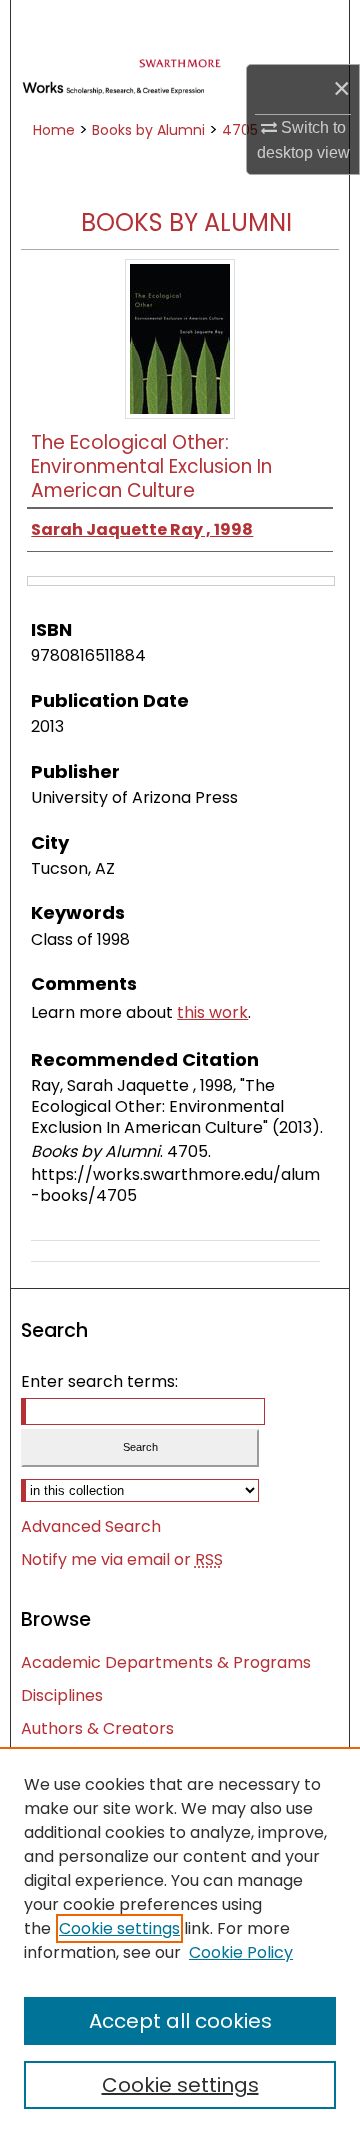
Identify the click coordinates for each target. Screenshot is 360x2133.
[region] (180, 1940)
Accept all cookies (180, 2021)
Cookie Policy (241, 1952)
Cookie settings (119, 1928)
